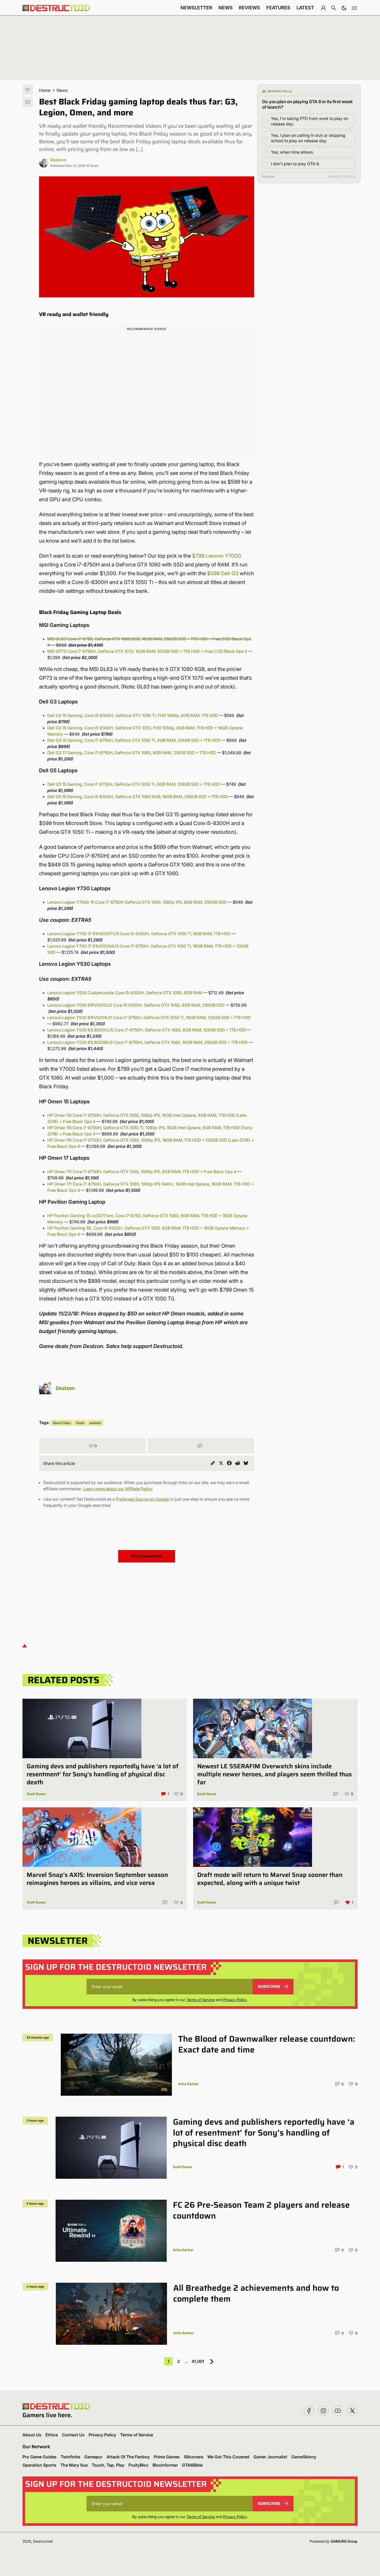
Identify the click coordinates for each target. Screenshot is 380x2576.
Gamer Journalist (270, 2457)
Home (45, 90)
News (226, 8)
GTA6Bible (192, 2465)
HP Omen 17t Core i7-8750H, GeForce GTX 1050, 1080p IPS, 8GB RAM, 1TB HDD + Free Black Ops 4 (142, 1172)
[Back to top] (25, 1646)
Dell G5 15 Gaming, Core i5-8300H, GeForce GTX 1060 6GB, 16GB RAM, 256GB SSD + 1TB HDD (138, 797)
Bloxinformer (165, 2465)
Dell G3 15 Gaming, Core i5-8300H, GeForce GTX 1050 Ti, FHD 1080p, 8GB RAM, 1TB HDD (133, 715)
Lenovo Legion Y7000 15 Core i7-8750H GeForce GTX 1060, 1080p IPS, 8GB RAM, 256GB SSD (137, 902)
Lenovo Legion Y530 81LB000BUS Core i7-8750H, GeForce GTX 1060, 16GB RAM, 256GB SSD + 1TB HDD (147, 1042)
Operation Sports (39, 2465)
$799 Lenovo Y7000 (217, 556)
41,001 (198, 2361)
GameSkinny (304, 2457)
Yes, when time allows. (292, 152)
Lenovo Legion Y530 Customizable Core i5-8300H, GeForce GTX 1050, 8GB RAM (125, 993)
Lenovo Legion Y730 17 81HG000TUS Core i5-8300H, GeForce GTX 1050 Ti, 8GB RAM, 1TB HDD (139, 934)
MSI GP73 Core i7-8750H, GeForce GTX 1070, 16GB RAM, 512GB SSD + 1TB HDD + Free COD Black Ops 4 (147, 651)
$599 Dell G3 (223, 573)
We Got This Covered (228, 2457)
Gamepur (93, 2457)
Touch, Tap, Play (108, 2465)
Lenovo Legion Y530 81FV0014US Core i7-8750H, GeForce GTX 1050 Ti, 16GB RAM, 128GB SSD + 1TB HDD (149, 1017)
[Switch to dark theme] (344, 8)
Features (278, 8)
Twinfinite (70, 2457)
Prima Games (167, 2457)
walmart (95, 1423)
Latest (305, 8)
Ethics (52, 2435)
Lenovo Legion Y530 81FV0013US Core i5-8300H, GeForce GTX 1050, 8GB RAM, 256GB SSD (136, 1005)
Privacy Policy (235, 2000)
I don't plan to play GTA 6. (295, 164)
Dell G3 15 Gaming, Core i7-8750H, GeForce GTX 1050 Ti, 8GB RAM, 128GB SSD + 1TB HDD (134, 740)
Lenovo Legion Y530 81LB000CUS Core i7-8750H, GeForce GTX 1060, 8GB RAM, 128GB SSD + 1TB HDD (147, 1030)
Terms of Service (201, 2000)
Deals (80, 1423)
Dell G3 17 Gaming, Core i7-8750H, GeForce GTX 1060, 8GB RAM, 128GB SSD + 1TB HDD (132, 753)
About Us (32, 2435)
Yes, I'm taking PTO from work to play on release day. (310, 121)
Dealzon (58, 160)
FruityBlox (138, 2465)
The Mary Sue (74, 2465)
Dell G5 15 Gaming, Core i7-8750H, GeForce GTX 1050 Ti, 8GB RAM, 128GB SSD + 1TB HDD (134, 784)
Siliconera (193, 2457)
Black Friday (62, 1423)
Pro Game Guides (40, 2457)
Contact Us (73, 2435)
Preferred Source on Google (142, 1499)
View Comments (147, 1556)
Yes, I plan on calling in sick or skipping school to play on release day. (308, 138)
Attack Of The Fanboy (128, 2457)
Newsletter (196, 8)
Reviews (249, 8)
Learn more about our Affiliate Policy (118, 1489)
